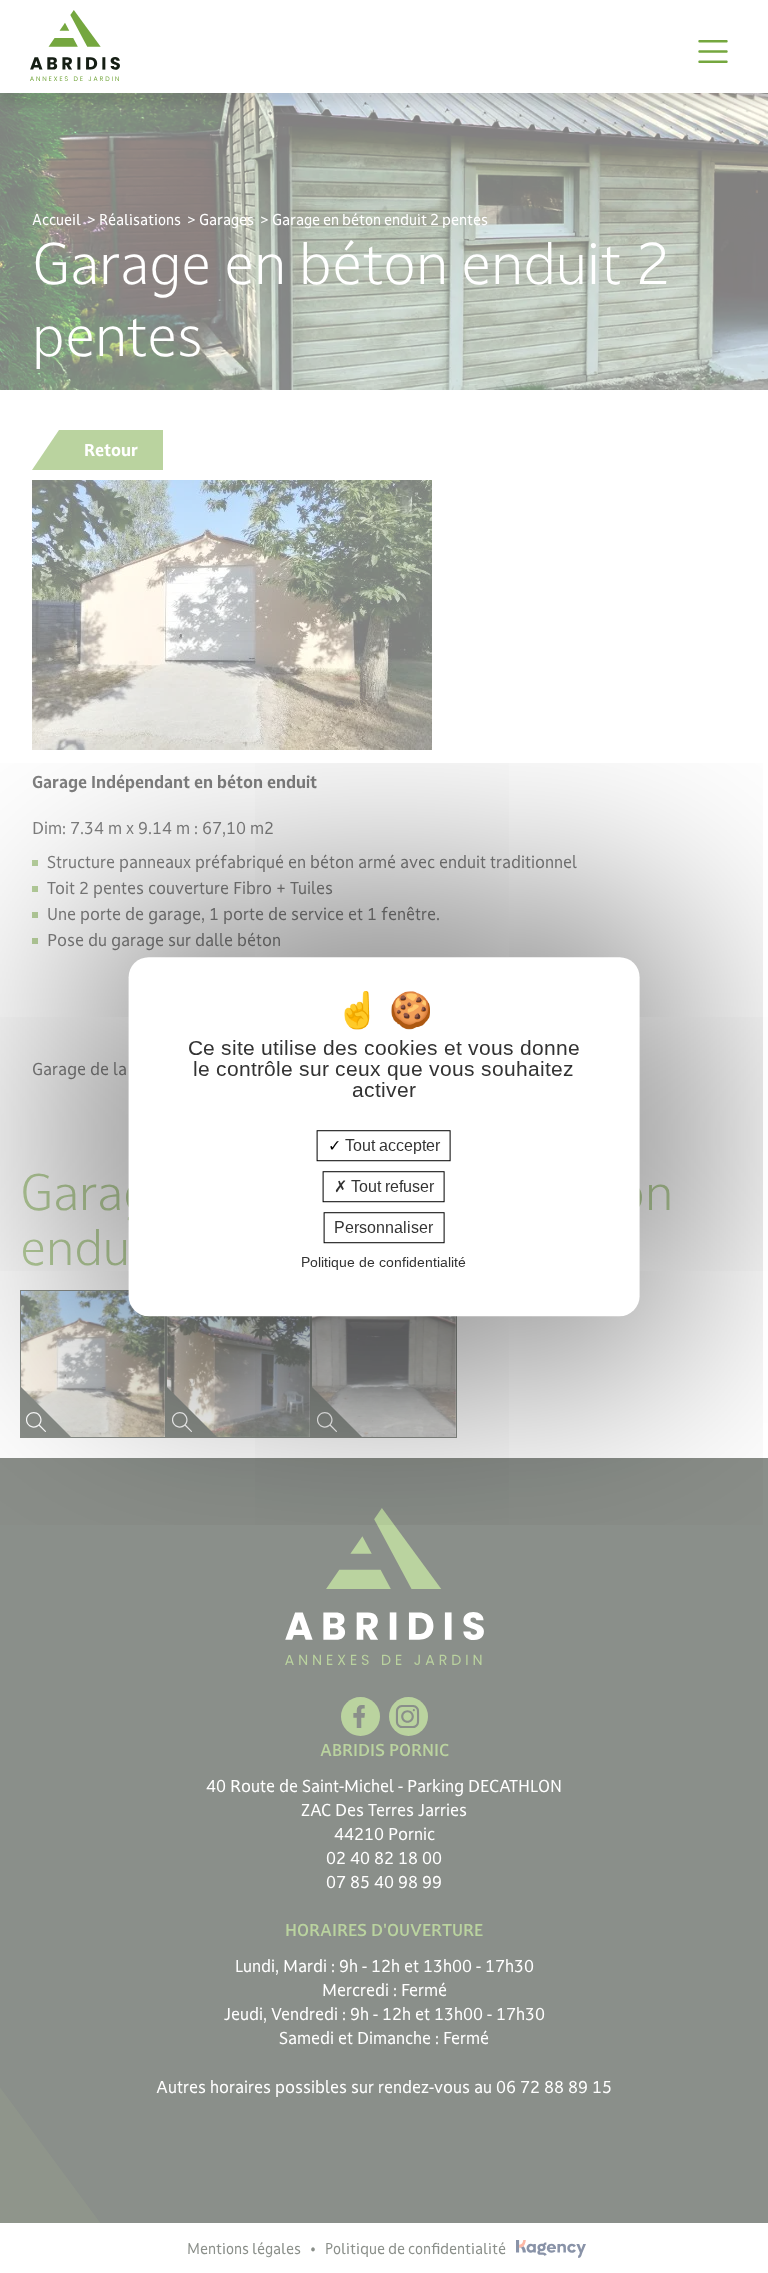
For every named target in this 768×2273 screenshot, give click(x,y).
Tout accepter (390, 1145)
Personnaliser (383, 1227)
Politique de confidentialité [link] (383, 1262)
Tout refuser (390, 1186)
